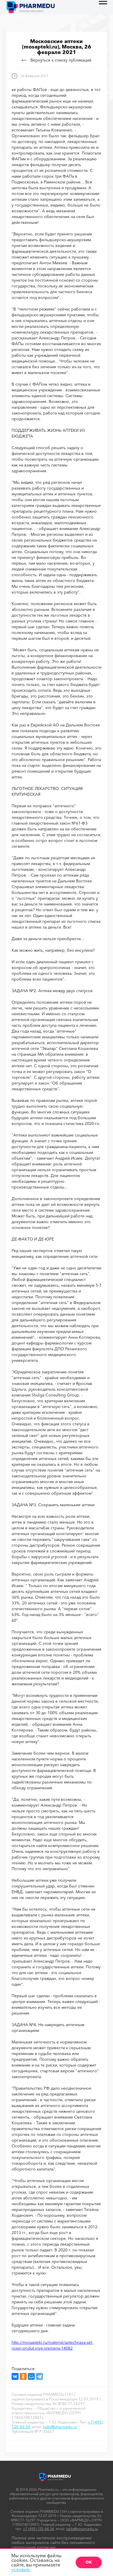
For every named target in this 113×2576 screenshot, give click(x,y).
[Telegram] (39, 2376)
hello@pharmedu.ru (60, 2427)
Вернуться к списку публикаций (61, 60)
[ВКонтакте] (15, 2376)
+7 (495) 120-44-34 (38, 2529)
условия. (21, 2569)
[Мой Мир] (31, 2376)
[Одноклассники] (23, 2376)
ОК (89, 2562)
